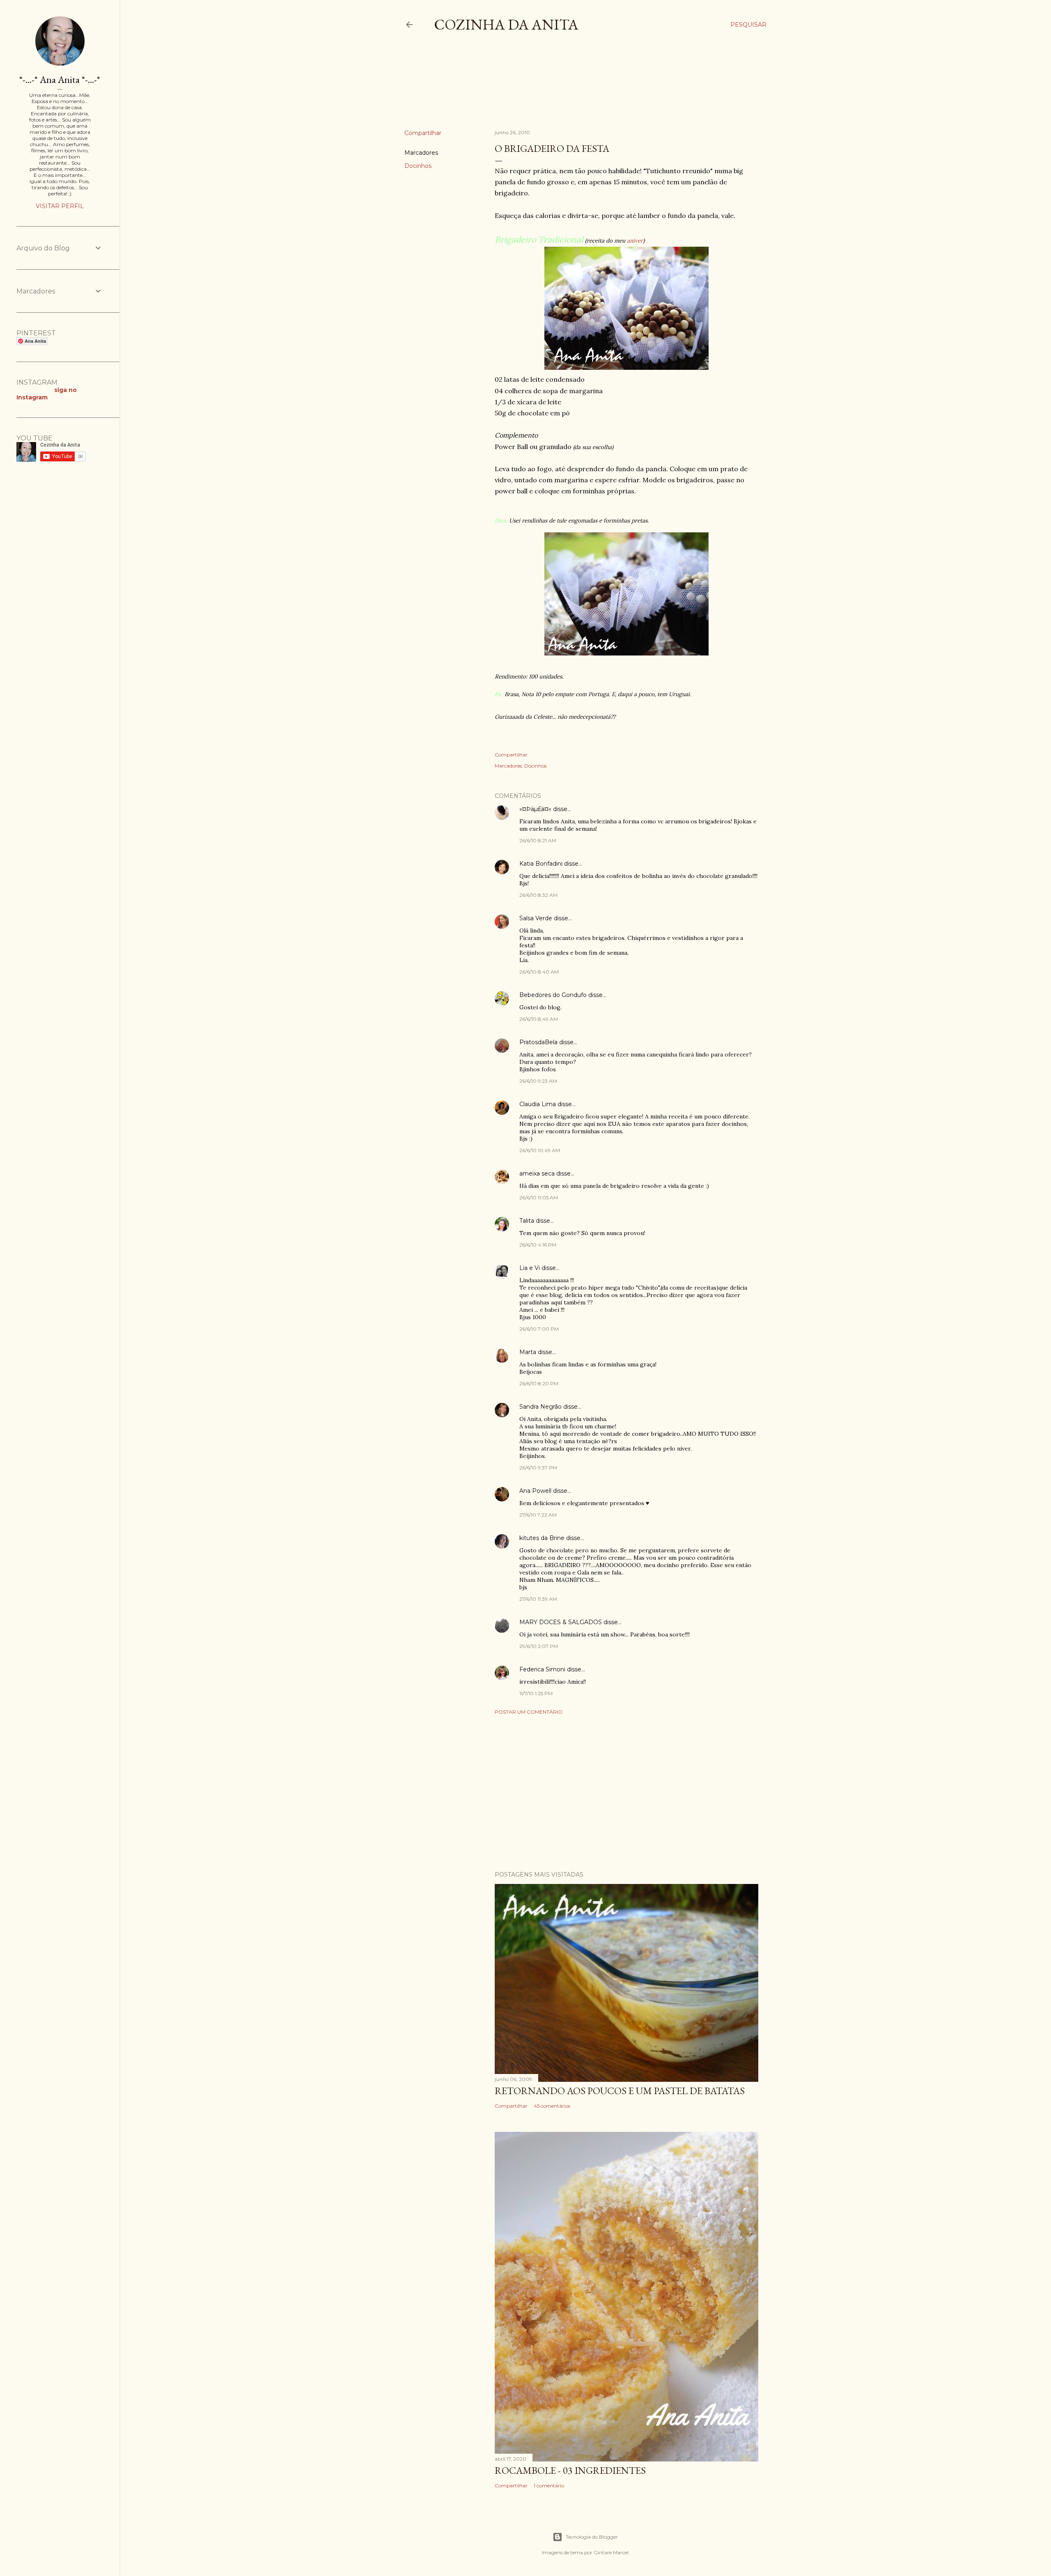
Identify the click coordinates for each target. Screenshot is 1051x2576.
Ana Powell (535, 1491)
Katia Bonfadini (541, 864)
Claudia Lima (538, 1104)
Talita (527, 1221)
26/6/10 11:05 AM (539, 1197)
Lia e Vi (530, 1268)
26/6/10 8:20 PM (539, 1383)
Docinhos (418, 166)
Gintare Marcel (611, 2552)
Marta (528, 1352)
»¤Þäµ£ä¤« (535, 809)
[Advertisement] (554, 88)
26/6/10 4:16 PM (538, 1245)
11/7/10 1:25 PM (536, 1693)
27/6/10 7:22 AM (538, 1515)
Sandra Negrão (540, 1407)
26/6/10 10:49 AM (540, 1150)
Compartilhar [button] (423, 133)
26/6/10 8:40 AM (539, 972)
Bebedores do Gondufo (553, 995)
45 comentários (552, 2106)
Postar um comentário (529, 1712)
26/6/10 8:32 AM (538, 895)
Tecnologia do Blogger (592, 2537)
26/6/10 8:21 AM (538, 840)
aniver (635, 241)
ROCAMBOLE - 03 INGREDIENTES (570, 2470)
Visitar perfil (60, 206)
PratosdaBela (538, 1042)
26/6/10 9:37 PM (538, 1468)
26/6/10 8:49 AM (539, 1019)
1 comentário (549, 2485)
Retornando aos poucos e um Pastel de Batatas (620, 2091)
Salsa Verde (536, 918)
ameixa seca (537, 1173)
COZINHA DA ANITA (506, 24)
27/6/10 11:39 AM (538, 1599)
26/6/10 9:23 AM (538, 1081)
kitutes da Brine (542, 1538)
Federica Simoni (542, 1669)
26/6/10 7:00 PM (539, 1329)
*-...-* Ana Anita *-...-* (60, 79)
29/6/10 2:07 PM (539, 1646)
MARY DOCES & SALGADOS (561, 1622)
